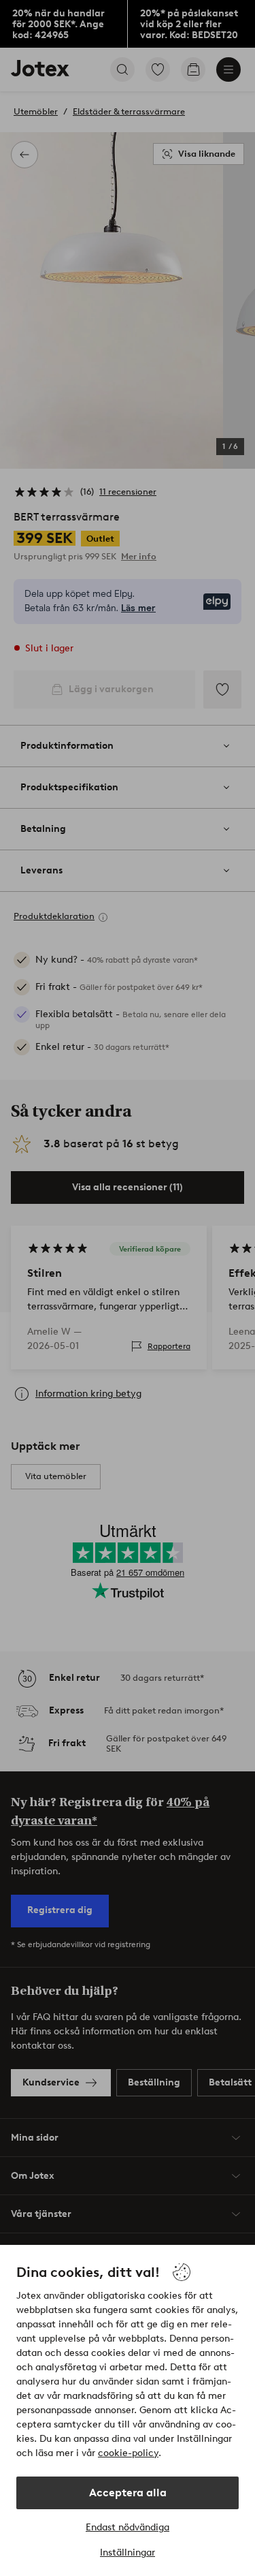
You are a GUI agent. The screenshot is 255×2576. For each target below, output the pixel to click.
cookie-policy (128, 2453)
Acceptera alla (128, 2493)
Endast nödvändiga (128, 2527)
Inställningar (128, 2552)
